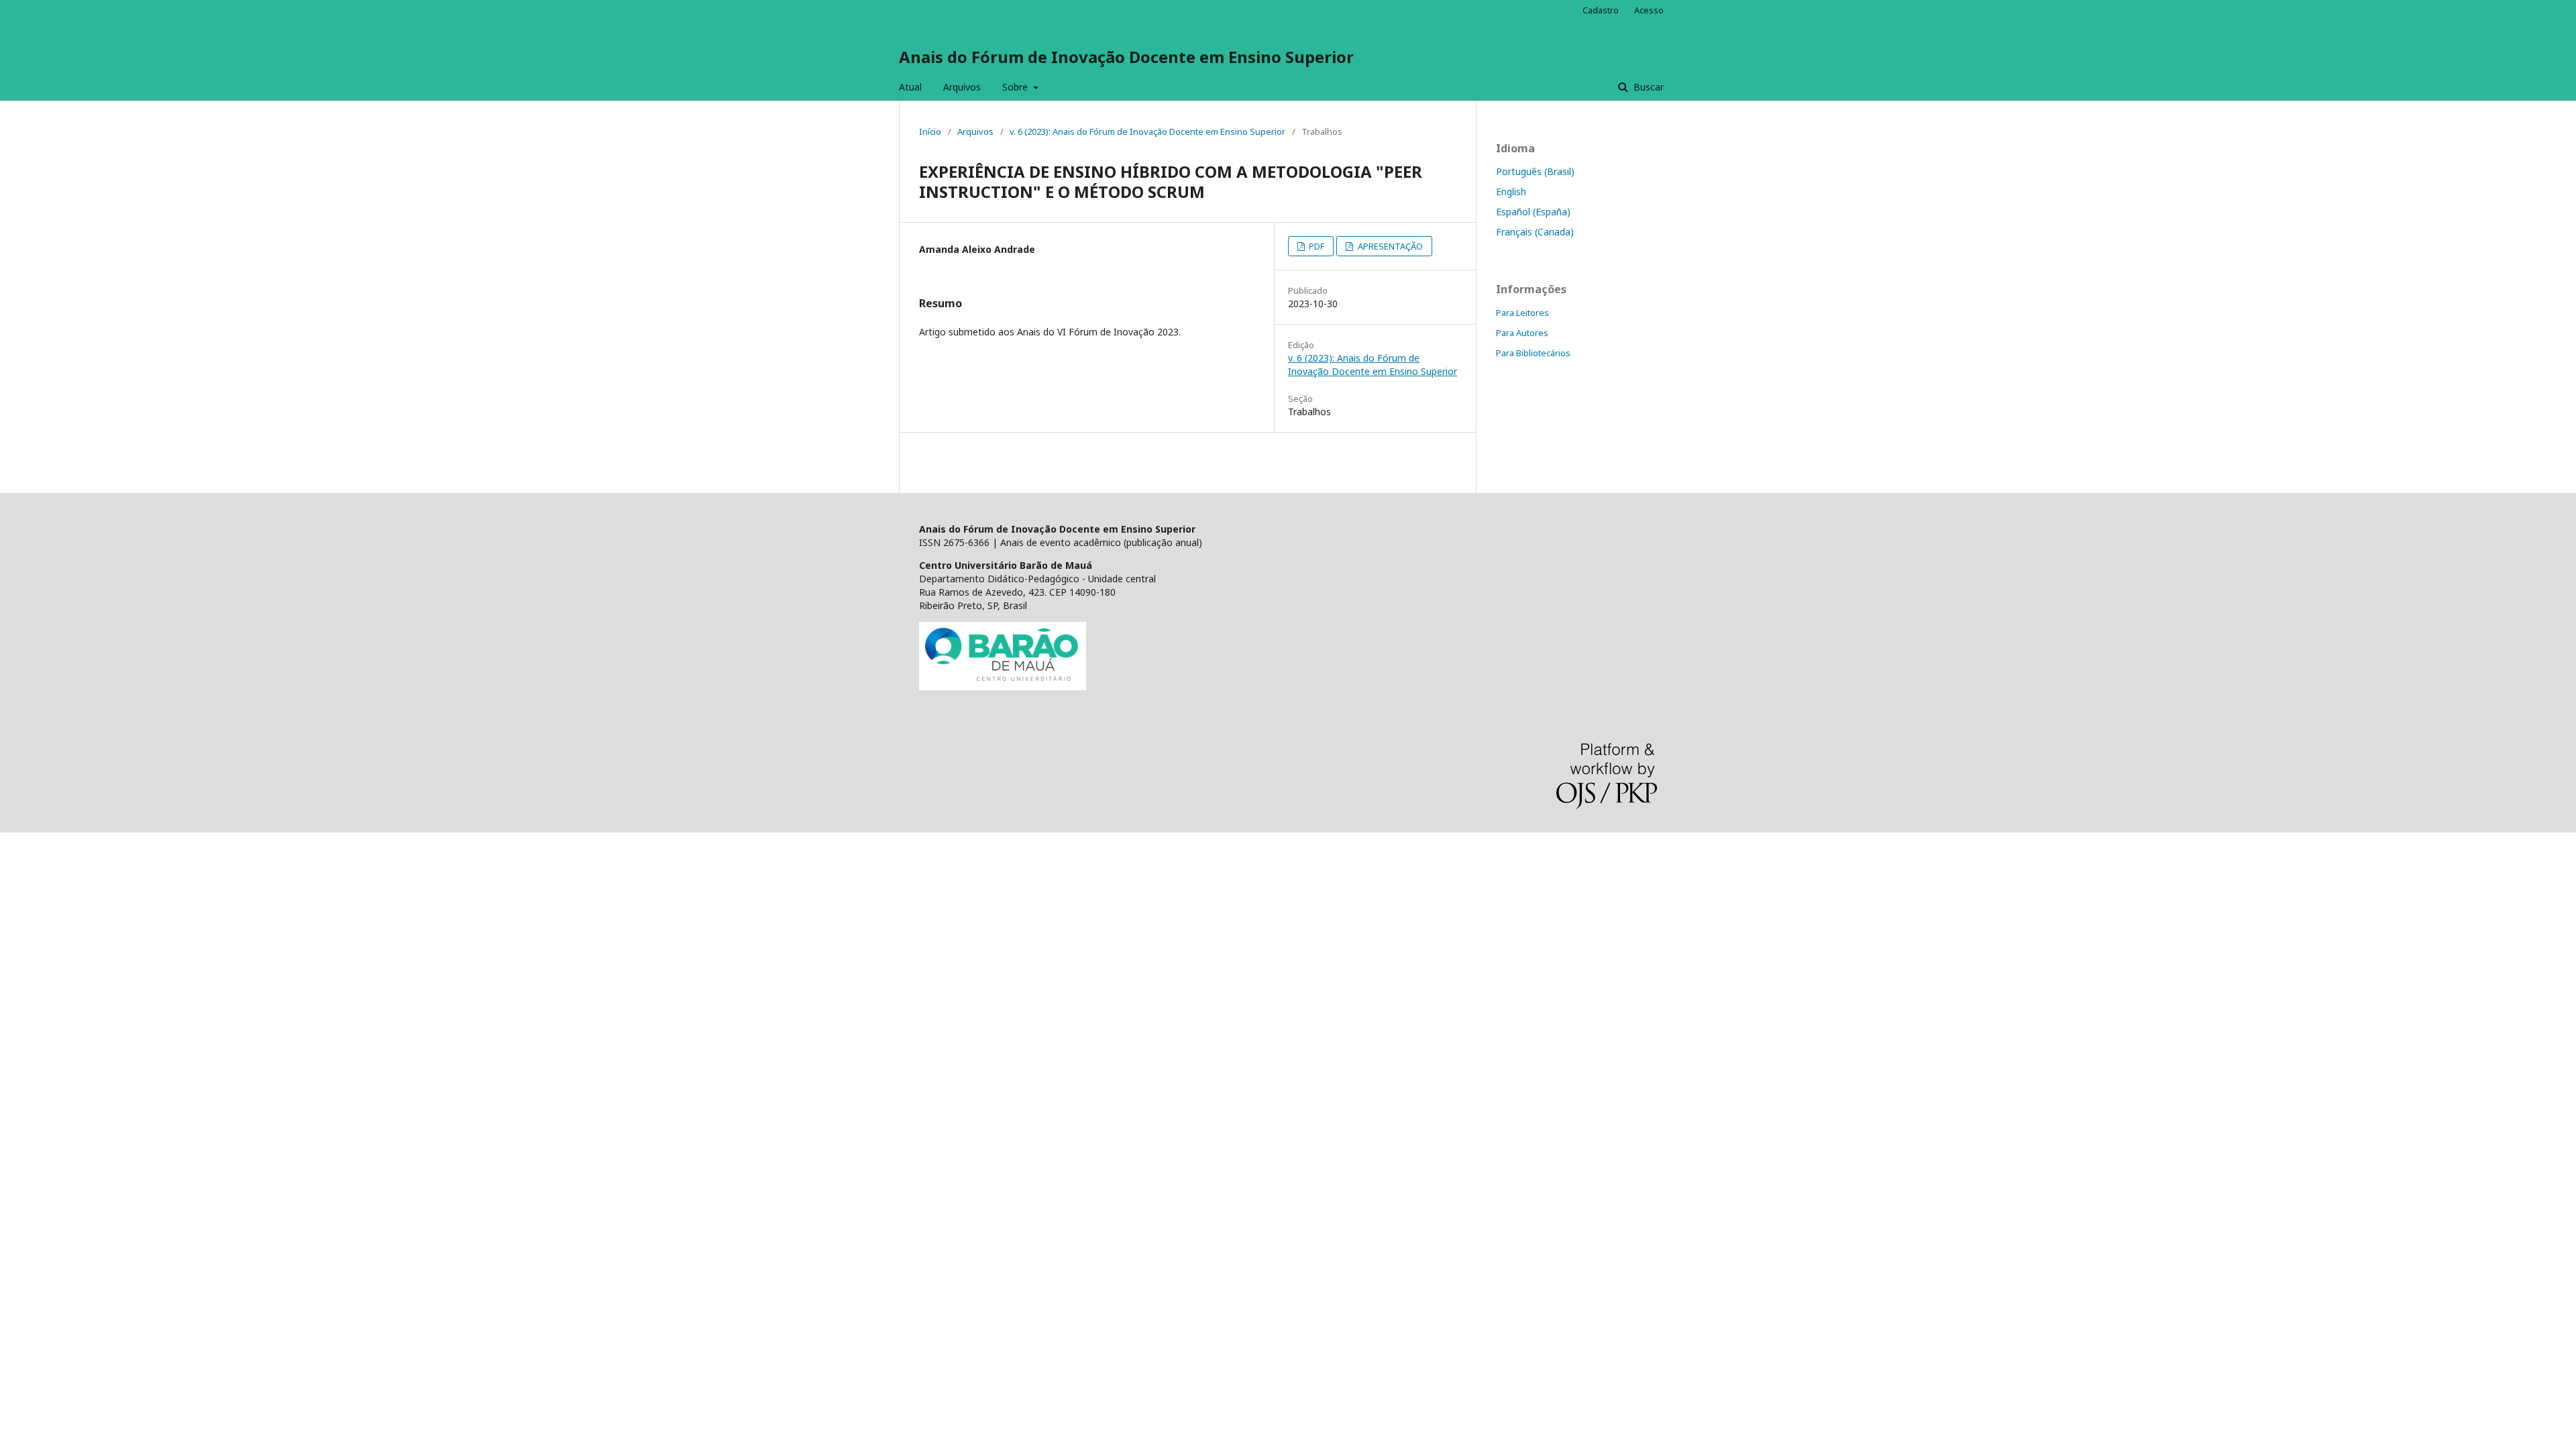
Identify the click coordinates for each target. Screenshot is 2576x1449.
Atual (910, 87)
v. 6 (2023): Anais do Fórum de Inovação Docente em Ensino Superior (1147, 131)
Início (930, 131)
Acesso (1649, 10)
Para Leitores (1522, 313)
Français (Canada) (1535, 232)
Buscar (1647, 87)
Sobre (1016, 87)
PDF (1316, 246)
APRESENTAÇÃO (1389, 246)
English (1511, 192)
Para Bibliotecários (1533, 353)
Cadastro (1601, 10)
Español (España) (1533, 212)
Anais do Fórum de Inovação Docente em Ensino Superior (1126, 57)
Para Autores (1522, 333)
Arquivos (962, 87)
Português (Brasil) (1535, 171)
